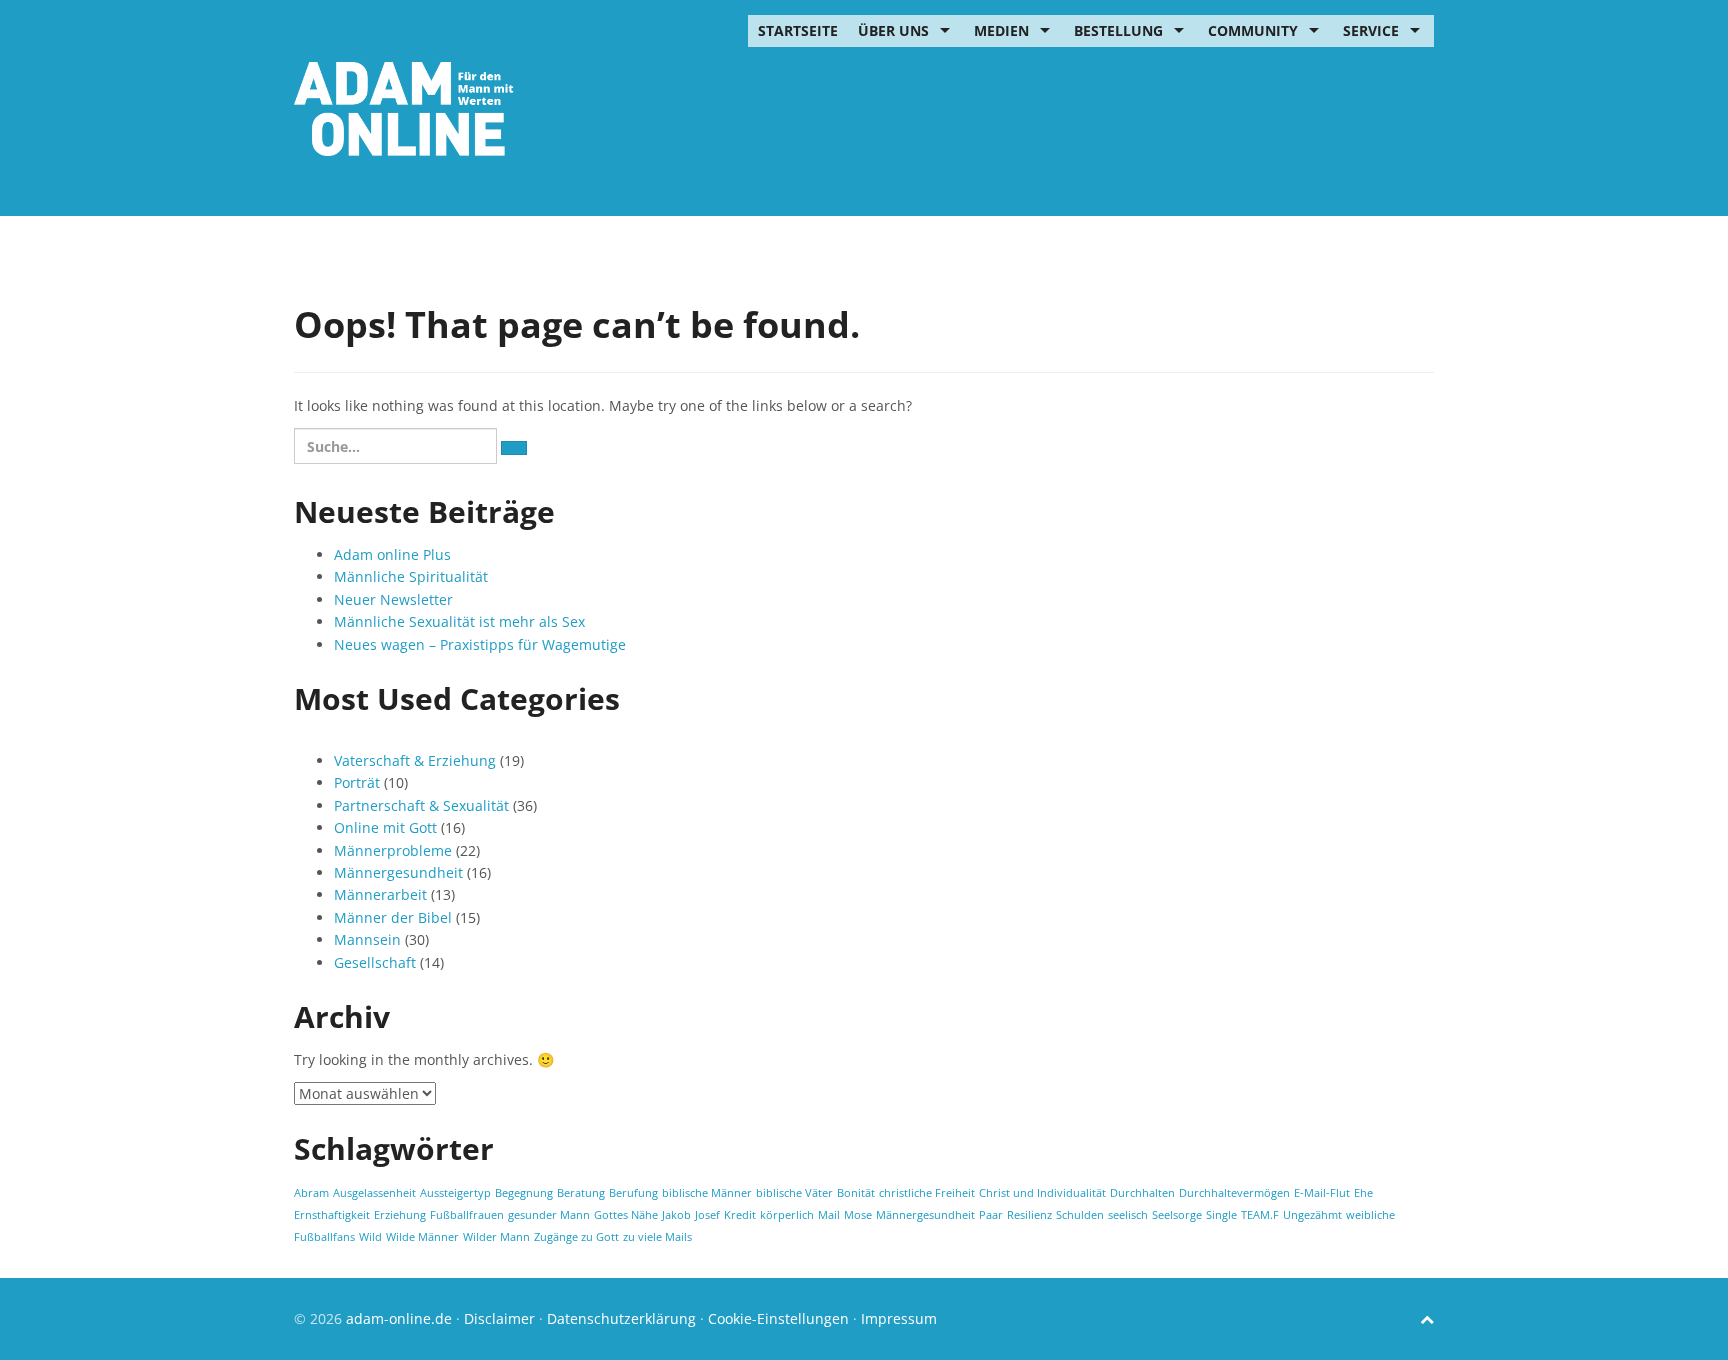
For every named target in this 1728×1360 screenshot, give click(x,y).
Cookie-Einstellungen (778, 1318)
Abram (311, 1193)
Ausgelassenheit (374, 1193)
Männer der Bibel (393, 917)
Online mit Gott (385, 827)
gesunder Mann (549, 1215)
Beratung (581, 1193)
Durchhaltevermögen (1234, 1193)
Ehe (1363, 1193)
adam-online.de (401, 1318)
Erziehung (400, 1215)
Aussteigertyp (455, 1193)
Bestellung (1118, 30)
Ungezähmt (1312, 1215)
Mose (858, 1215)
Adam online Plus (392, 554)
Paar (991, 1215)
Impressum (899, 1318)
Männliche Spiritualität (411, 576)
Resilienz (1029, 1215)
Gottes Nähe (626, 1215)
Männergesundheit (398, 872)
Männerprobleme (393, 850)
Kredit (740, 1215)
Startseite (798, 30)
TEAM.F (1260, 1215)
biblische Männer (707, 1193)
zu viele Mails (657, 1237)
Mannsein (367, 939)
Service (1371, 30)
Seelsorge (1177, 1215)
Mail (829, 1215)
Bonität (856, 1193)
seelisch (1128, 1215)
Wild (370, 1237)
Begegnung (524, 1193)
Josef (707, 1215)
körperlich (787, 1215)
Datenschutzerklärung (621, 1318)
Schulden (1080, 1215)
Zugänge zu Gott (576, 1237)
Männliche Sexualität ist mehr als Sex (459, 621)
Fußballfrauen (467, 1215)
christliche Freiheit (927, 1193)
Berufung (633, 1193)
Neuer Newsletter (393, 599)
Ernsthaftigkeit (332, 1215)
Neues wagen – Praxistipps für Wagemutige (480, 644)
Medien (1001, 30)
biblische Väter (794, 1193)
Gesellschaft (375, 962)
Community (1253, 30)
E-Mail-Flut (1322, 1193)
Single (1221, 1215)
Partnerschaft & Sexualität (421, 805)
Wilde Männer (422, 1237)
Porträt (357, 782)
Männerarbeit (380, 894)
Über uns (893, 30)
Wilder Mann (496, 1237)
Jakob (676, 1215)
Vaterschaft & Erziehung (415, 760)
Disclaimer (499, 1318)
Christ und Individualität (1042, 1193)
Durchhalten (1142, 1193)
